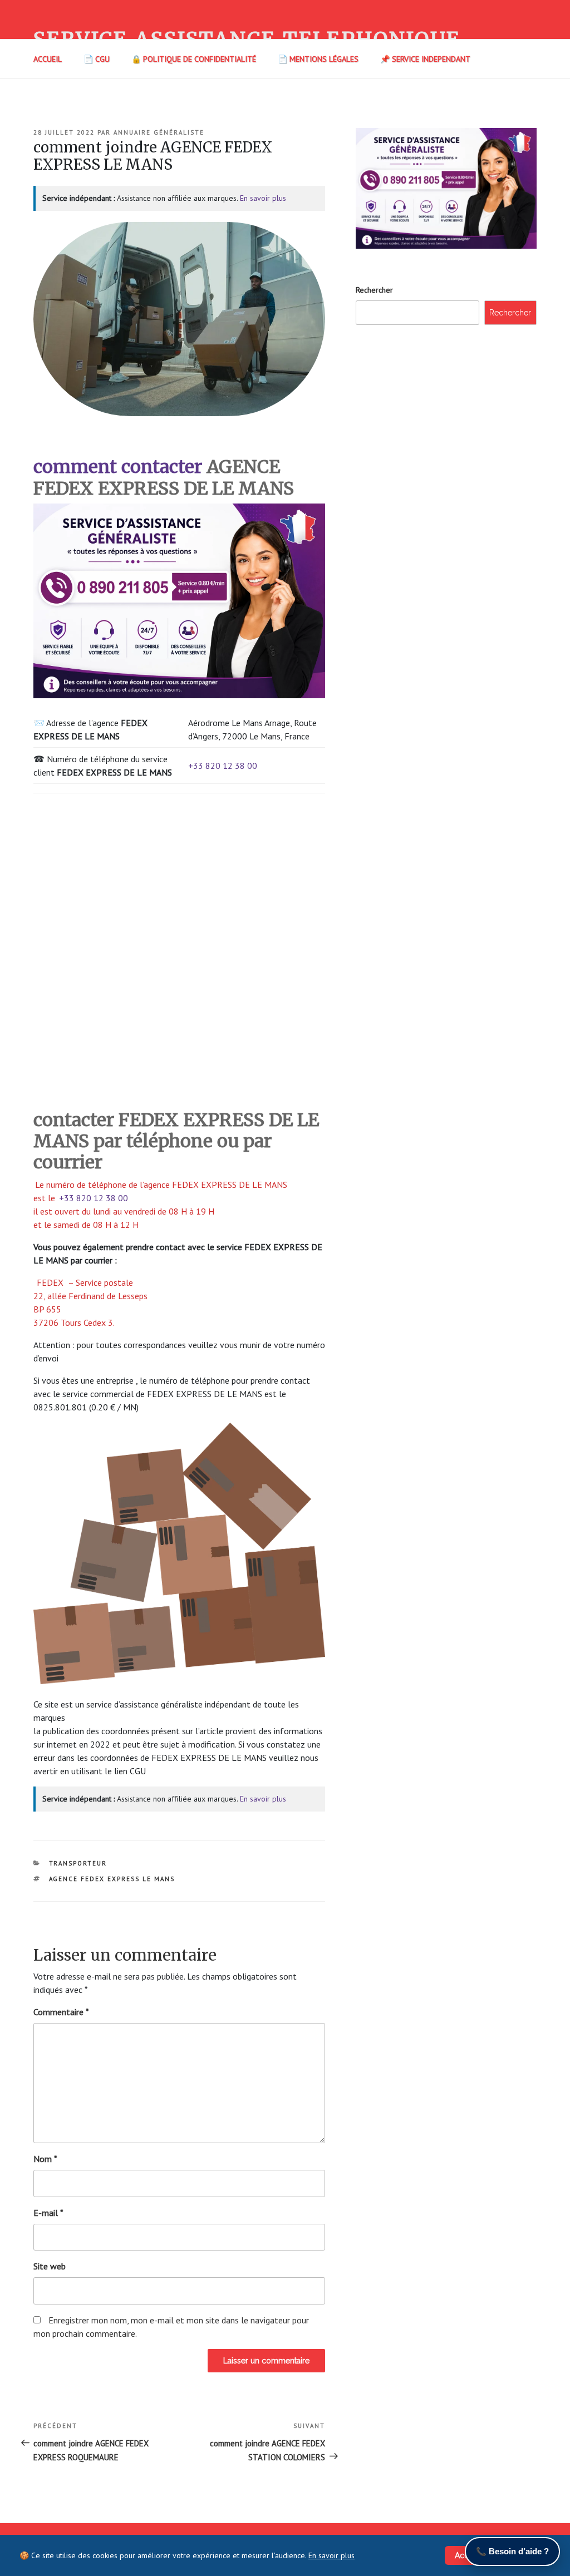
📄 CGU (97, 59)
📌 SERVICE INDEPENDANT (425, 59)
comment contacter (118, 467)
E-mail (48, 2213)
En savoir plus (263, 198)
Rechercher (374, 290)
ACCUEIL (48, 59)
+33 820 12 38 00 (223, 766)
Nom (45, 2159)
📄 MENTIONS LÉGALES (318, 59)
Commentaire (61, 2012)
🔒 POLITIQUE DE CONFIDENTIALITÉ (194, 59)
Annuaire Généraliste (159, 132)
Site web (50, 2266)
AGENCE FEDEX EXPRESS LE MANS (112, 1879)
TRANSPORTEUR (78, 1863)
